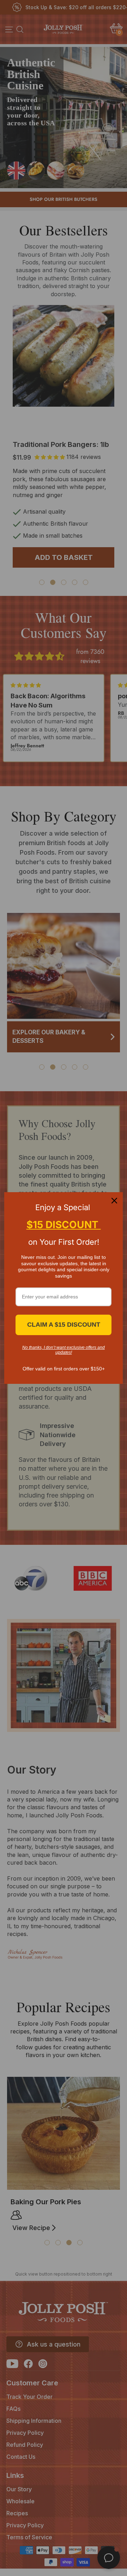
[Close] (114, 1201)
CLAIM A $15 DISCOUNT (64, 1325)
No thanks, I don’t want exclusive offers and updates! (64, 1350)
